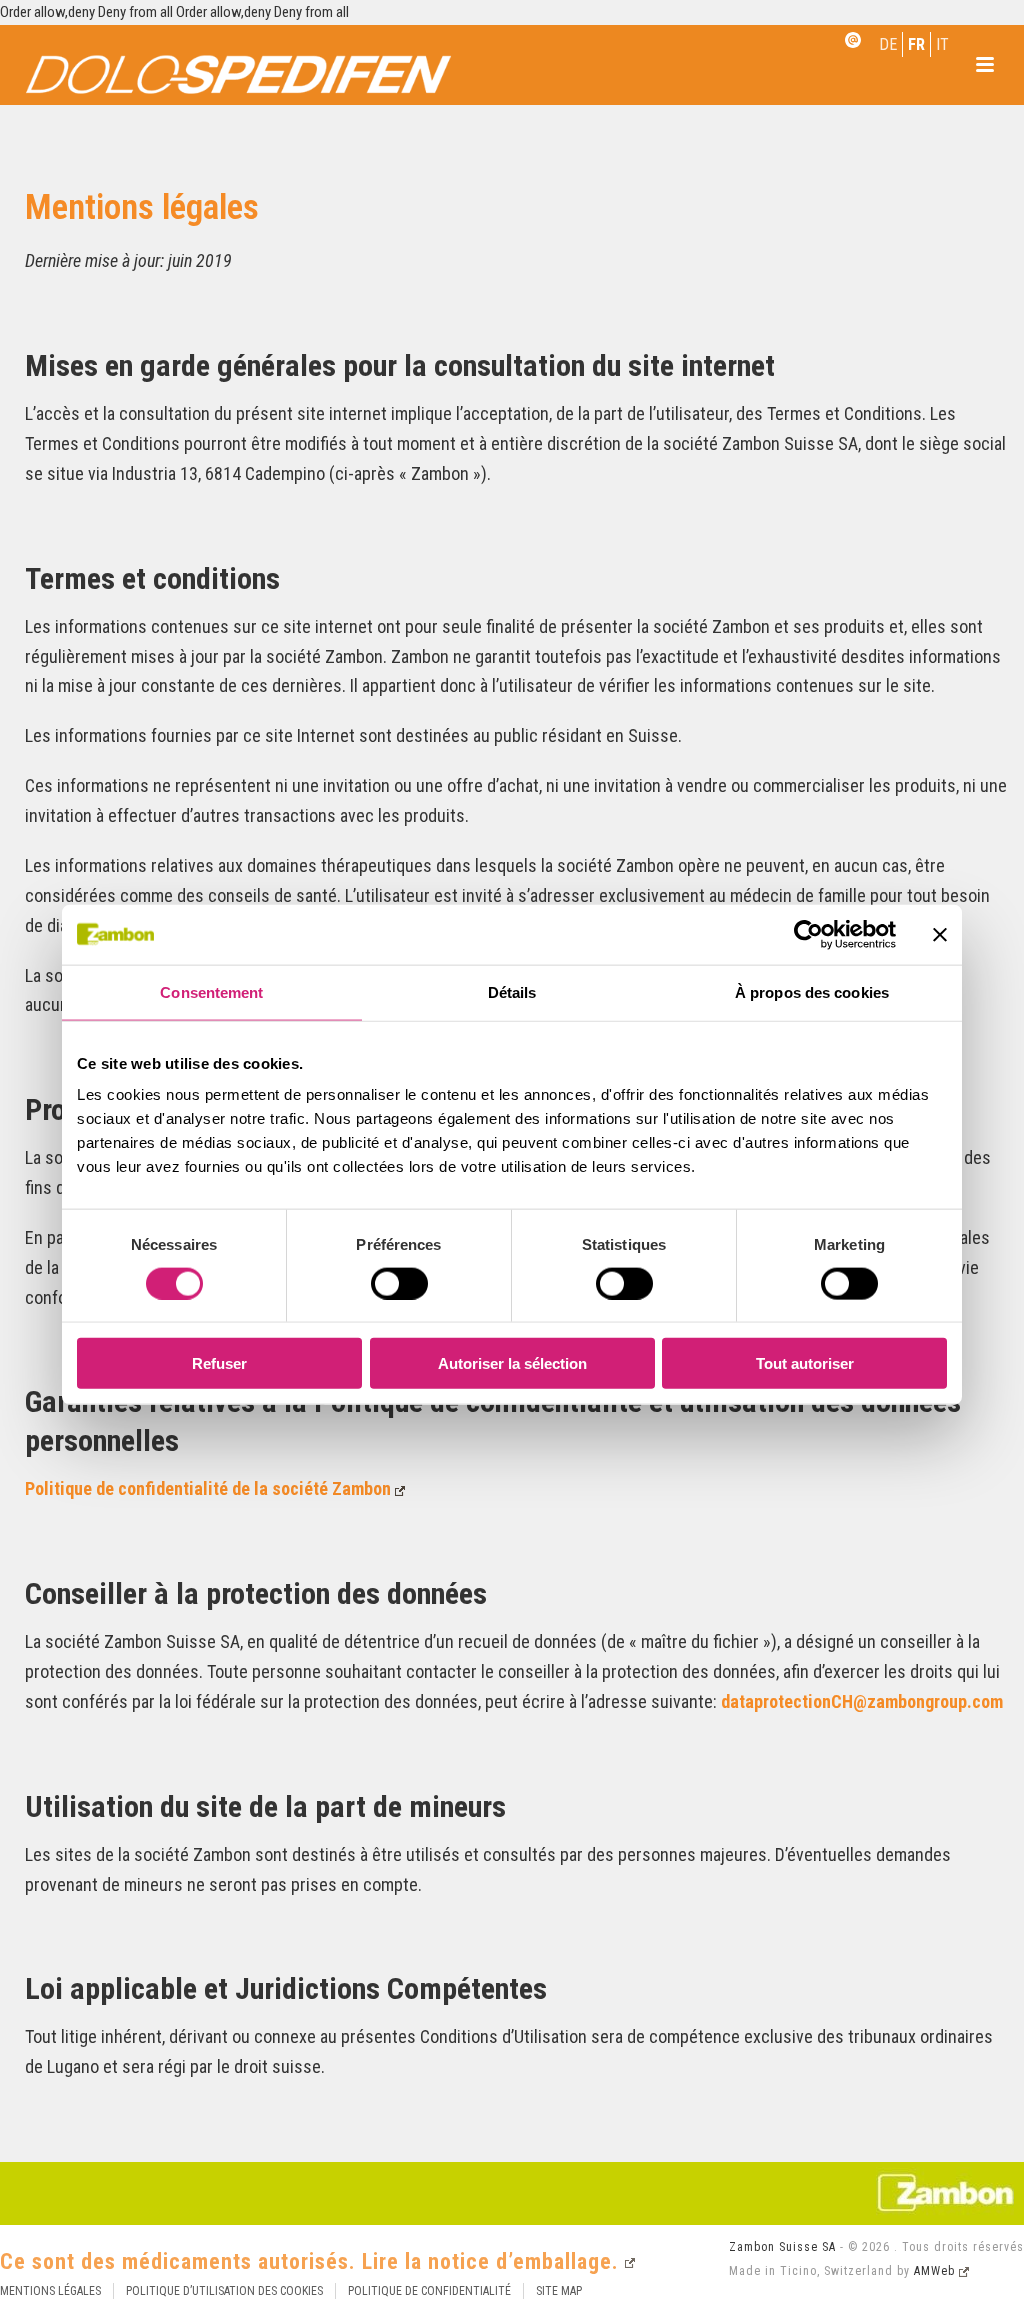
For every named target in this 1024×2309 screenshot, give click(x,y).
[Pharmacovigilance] (853, 52)
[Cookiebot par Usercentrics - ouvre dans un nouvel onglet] (808, 934)
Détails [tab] (512, 991)
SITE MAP (559, 2291)
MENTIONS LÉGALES (50, 2291)
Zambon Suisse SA (782, 2247)
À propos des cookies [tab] (812, 991)
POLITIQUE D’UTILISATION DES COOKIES (224, 2291)
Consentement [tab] (211, 991)
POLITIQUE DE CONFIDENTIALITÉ (429, 2291)
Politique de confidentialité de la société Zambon (208, 1488)
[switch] (399, 1283)
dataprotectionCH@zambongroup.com (862, 1701)
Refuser (219, 1363)
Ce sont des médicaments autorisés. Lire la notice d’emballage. (309, 2261)
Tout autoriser (805, 1363)
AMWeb (934, 2271)
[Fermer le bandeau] (940, 934)
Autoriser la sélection (512, 1363)
